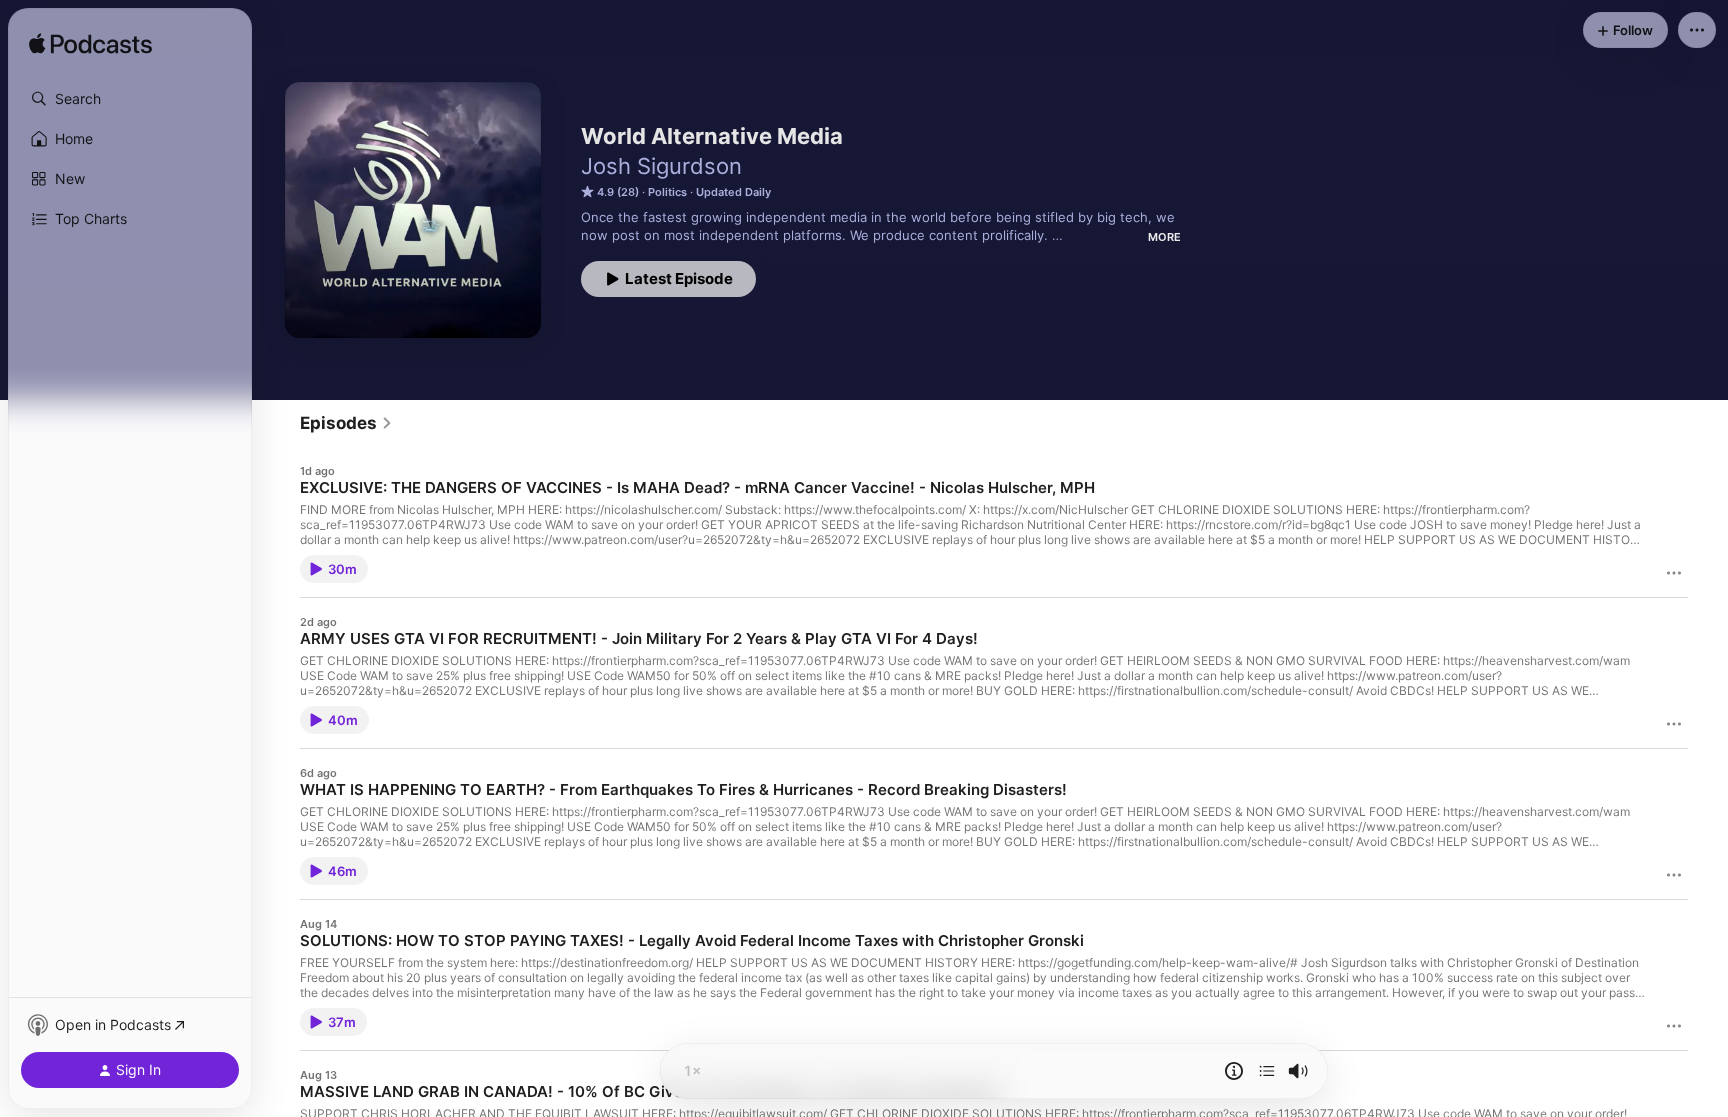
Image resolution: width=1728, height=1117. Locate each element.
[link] (346, 423)
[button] (130, 99)
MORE (1164, 237)
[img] (90, 45)
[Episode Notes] (1234, 1071)
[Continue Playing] (1267, 1071)
